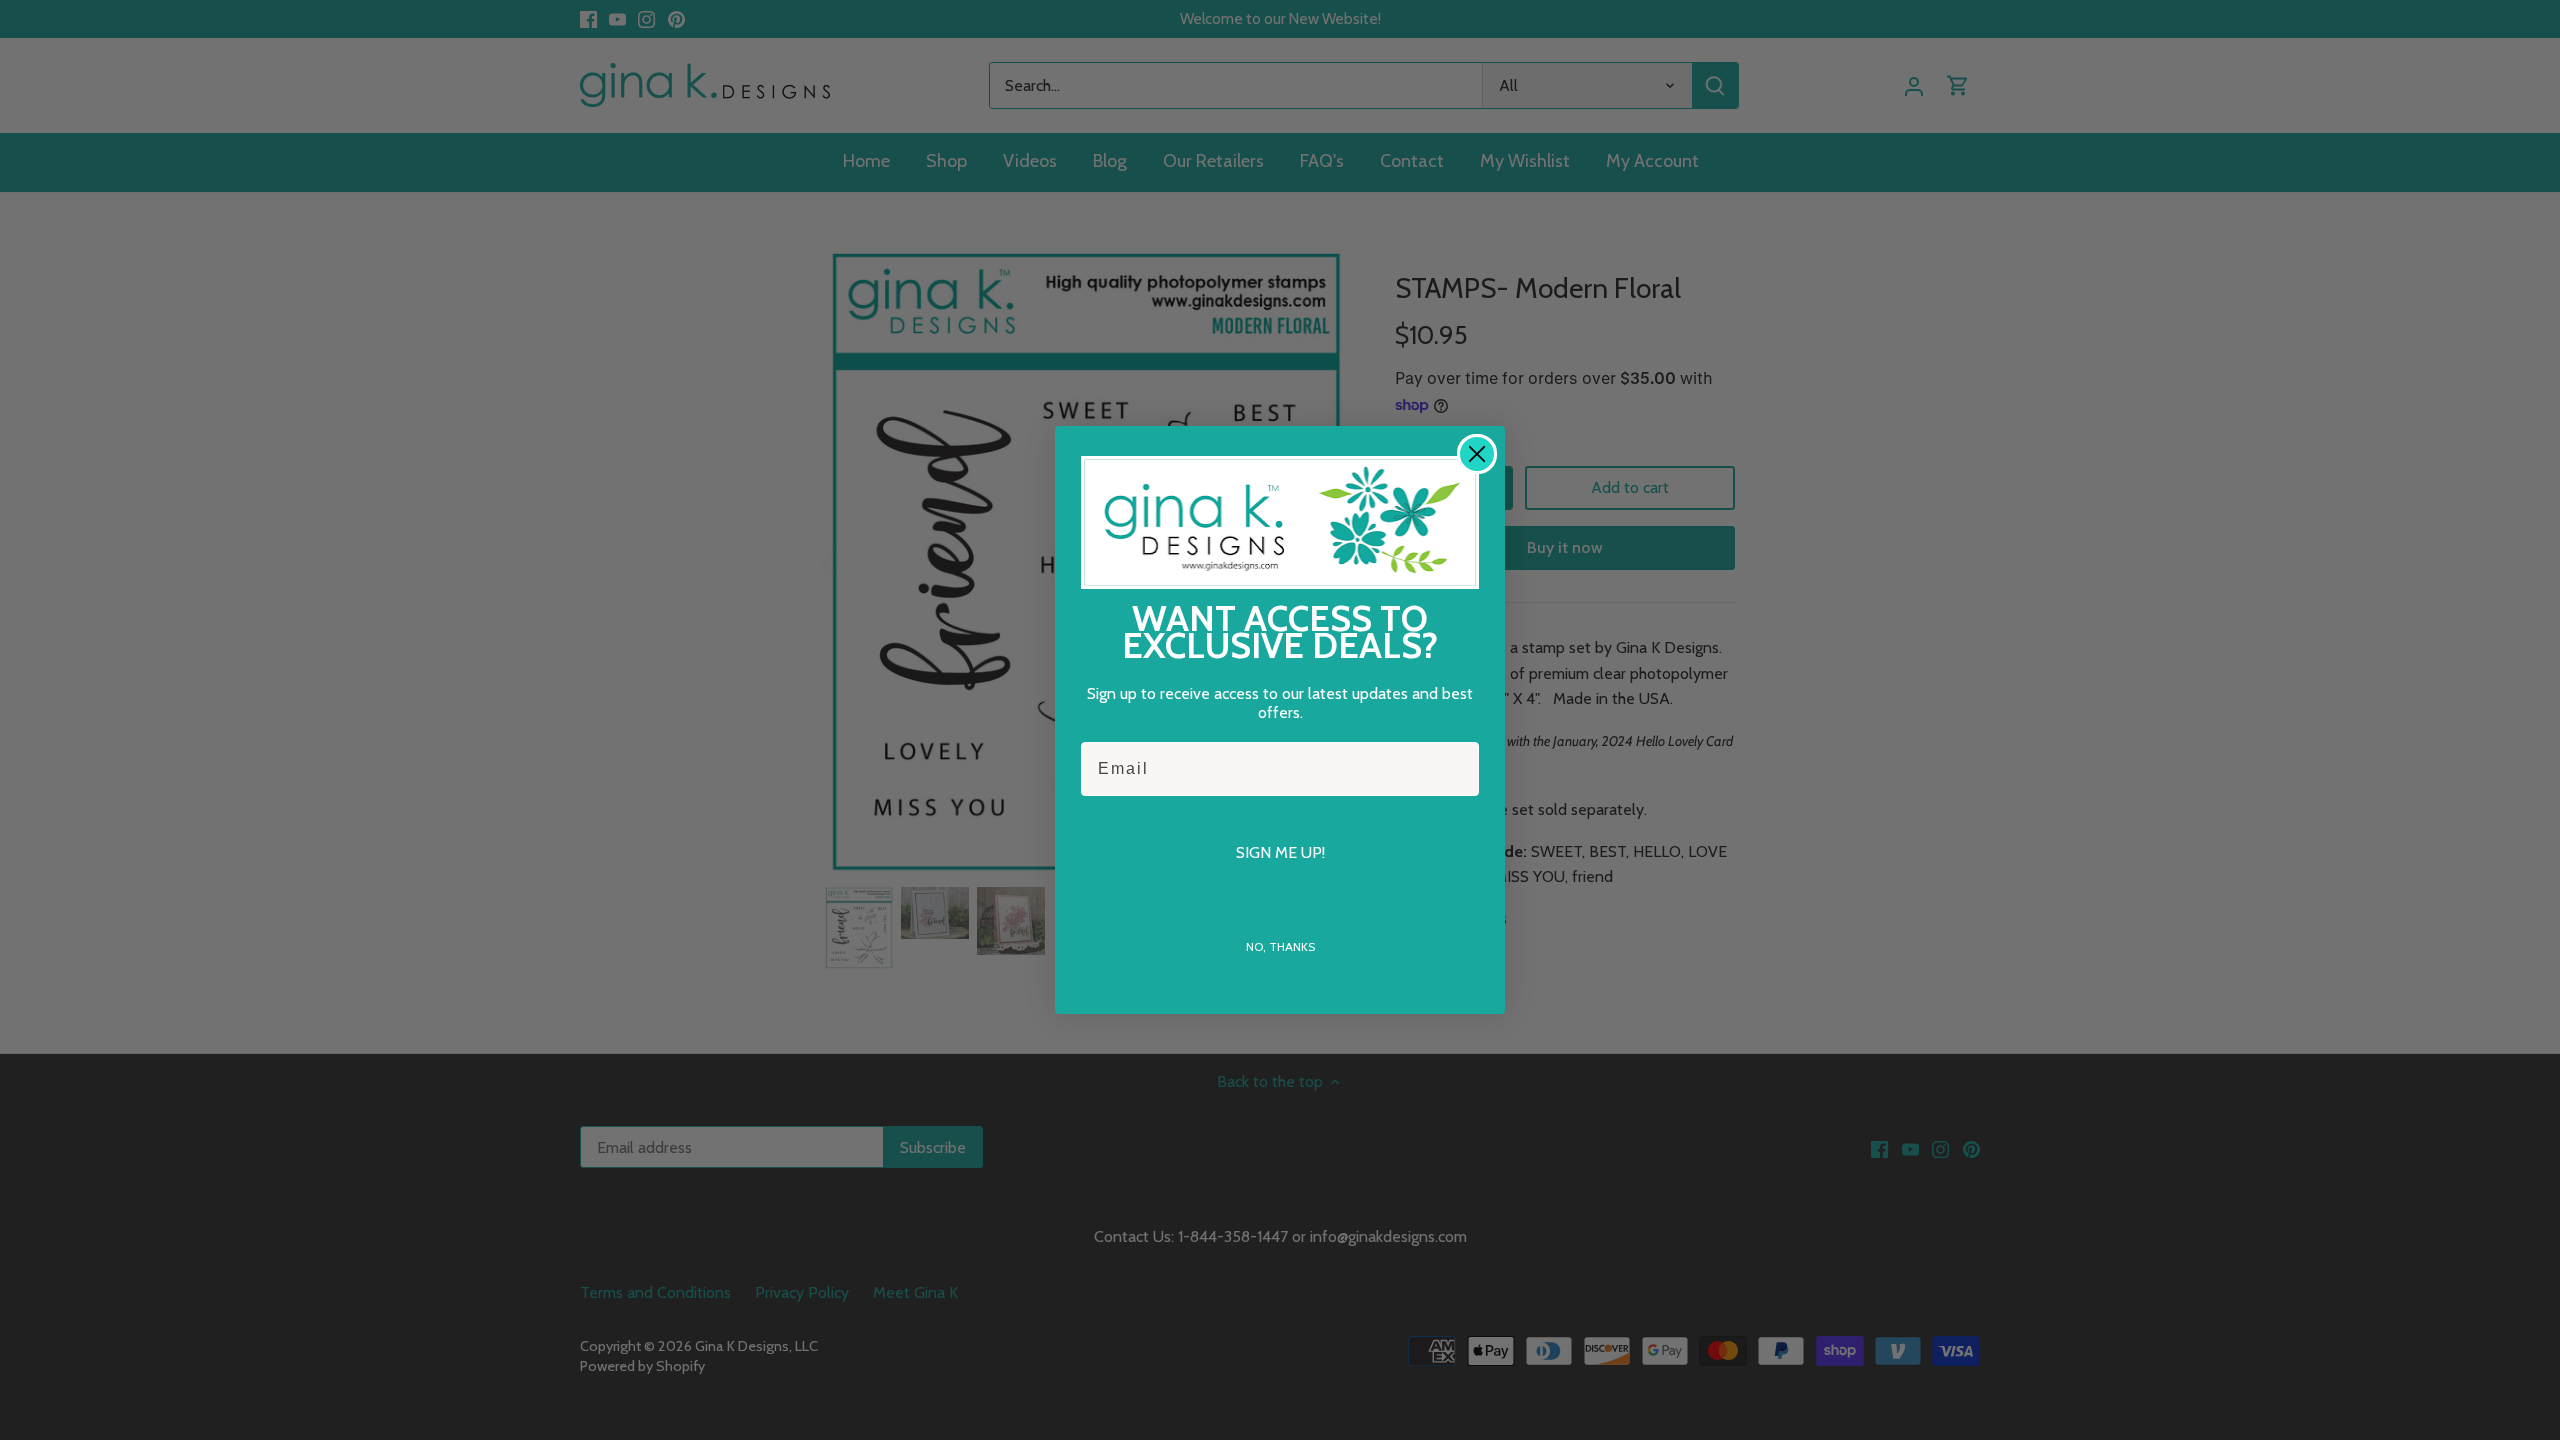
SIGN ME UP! (1280, 852)
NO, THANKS (1280, 946)
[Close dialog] (1477, 454)
